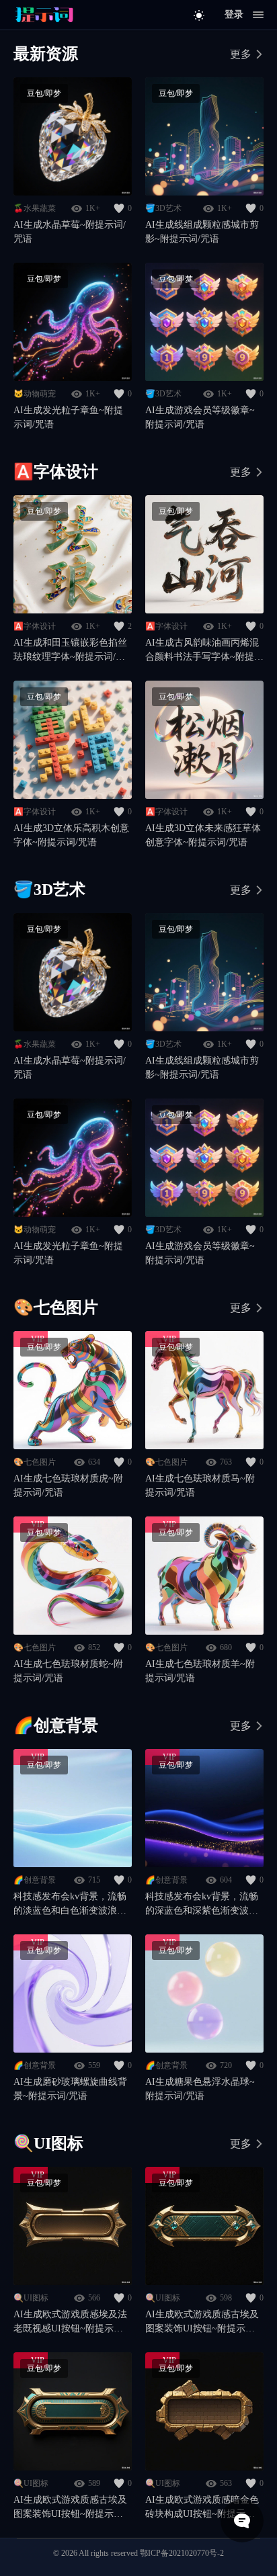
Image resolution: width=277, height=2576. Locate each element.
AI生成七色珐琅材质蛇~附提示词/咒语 (68, 1671)
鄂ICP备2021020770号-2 (182, 2553)
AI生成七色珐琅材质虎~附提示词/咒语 (68, 1486)
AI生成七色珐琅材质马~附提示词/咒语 (200, 1486)
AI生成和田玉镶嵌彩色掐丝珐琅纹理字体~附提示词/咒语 (70, 651)
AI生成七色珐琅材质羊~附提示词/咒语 (200, 1671)
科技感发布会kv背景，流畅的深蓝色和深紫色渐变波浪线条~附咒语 (202, 1904)
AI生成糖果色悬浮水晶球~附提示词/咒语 (200, 2089)
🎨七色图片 (35, 1462)
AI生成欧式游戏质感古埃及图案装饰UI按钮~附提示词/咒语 (202, 2322)
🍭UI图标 (31, 2298)
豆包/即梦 (44, 93)
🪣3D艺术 (163, 208)
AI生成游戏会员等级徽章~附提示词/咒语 (200, 417)
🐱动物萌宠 (35, 394)
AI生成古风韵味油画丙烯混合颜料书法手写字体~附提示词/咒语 (204, 651)
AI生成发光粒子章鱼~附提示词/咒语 (68, 417)
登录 (234, 14)
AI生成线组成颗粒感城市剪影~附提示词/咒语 (202, 232)
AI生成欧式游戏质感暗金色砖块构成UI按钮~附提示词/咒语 (202, 2508)
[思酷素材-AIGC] (44, 15)
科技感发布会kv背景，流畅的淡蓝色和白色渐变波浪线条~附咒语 (70, 1904)
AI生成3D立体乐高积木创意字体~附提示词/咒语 (71, 835)
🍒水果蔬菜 (35, 208)
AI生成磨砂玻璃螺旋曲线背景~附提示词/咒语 (70, 2089)
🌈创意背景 (35, 1880)
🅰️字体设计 (35, 626)
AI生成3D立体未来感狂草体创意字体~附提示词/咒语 (203, 835)
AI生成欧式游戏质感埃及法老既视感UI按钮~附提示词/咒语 (70, 2322)
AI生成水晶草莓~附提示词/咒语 (70, 232)
